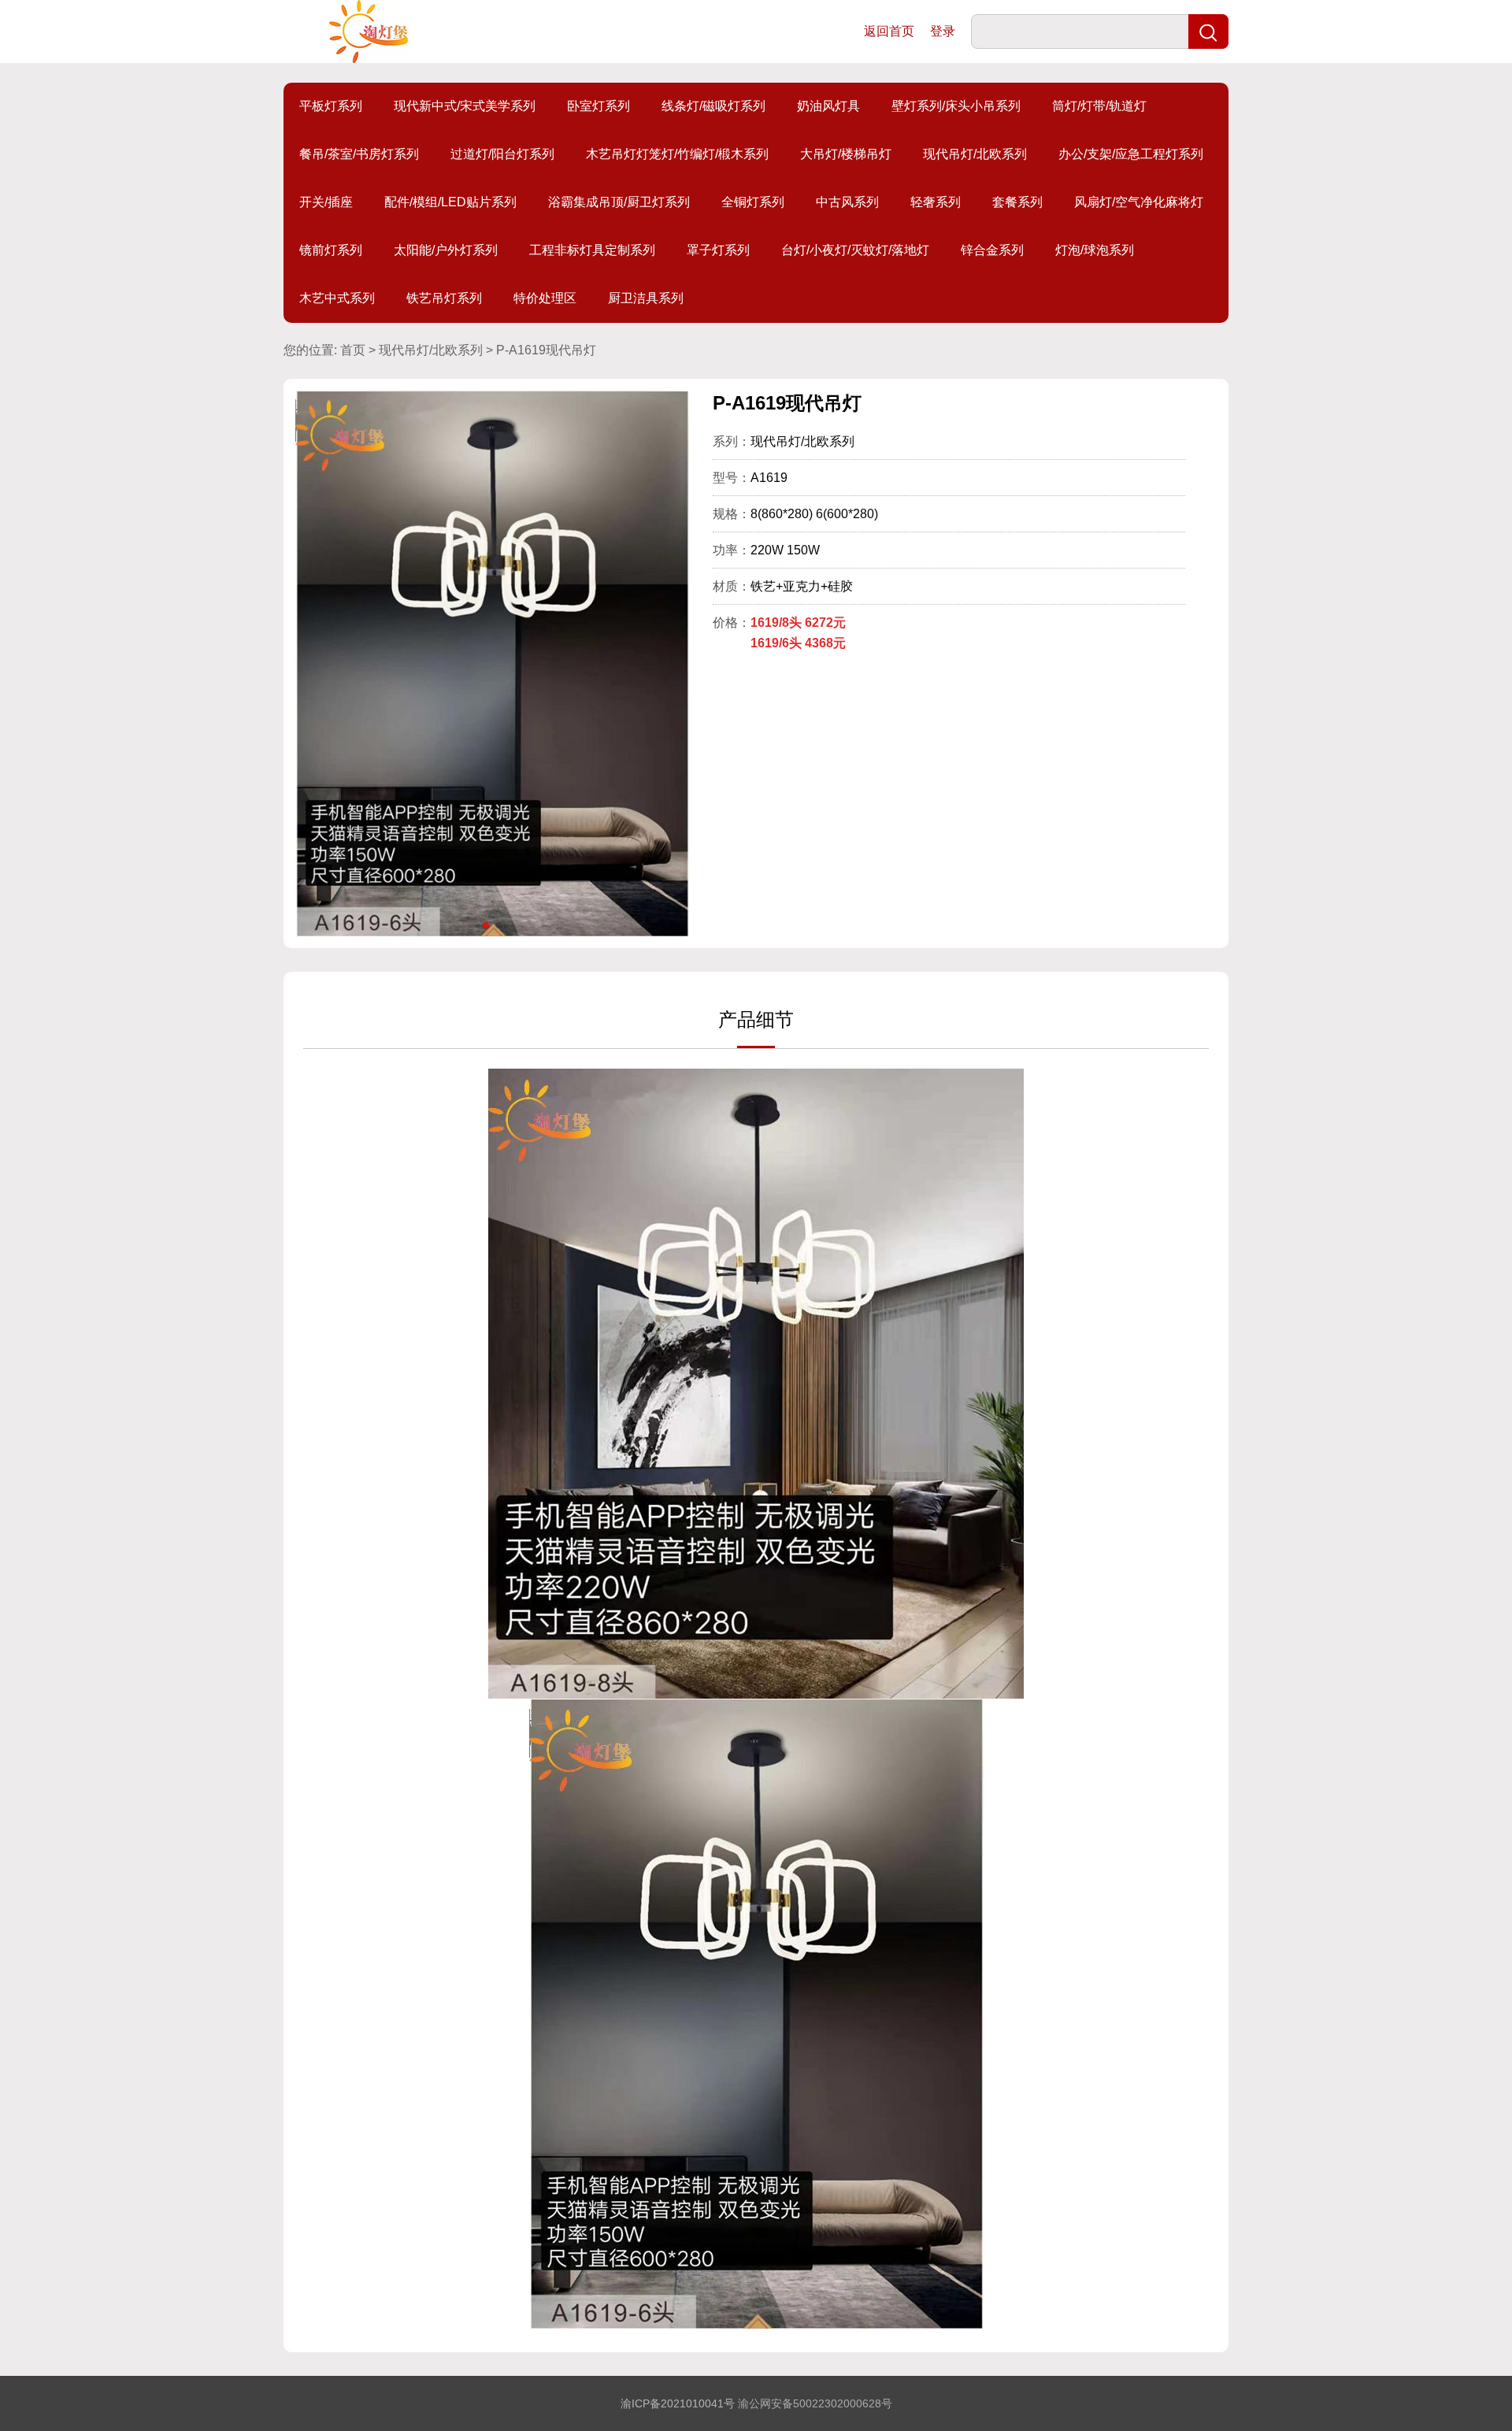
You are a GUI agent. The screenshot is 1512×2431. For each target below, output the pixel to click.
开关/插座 (326, 202)
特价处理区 (545, 298)
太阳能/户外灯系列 (446, 250)
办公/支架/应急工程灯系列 (1131, 154)
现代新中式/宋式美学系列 (465, 106)
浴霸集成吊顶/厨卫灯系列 (619, 202)
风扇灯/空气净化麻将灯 (1139, 202)
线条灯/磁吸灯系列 (713, 106)
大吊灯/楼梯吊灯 (846, 154)
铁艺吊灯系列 (444, 298)
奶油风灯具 (828, 106)
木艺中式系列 (337, 298)
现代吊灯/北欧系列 (975, 154)
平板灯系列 (331, 106)
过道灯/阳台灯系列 (502, 154)
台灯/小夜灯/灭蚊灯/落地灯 (855, 250)
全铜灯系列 (753, 202)
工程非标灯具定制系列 (592, 250)
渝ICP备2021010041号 (678, 2403)
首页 (353, 350)
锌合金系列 (992, 250)
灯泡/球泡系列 (1095, 250)
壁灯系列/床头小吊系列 (956, 106)
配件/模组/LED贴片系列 (450, 202)
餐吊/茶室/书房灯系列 (359, 154)
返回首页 (889, 31)
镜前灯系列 (331, 250)
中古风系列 (847, 202)
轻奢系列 (936, 202)
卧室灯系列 (598, 106)
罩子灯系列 (718, 250)
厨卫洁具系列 (646, 298)
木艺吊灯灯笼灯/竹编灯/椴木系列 (677, 154)
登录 (943, 31)
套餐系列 (1017, 202)
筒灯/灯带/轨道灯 (1099, 106)
